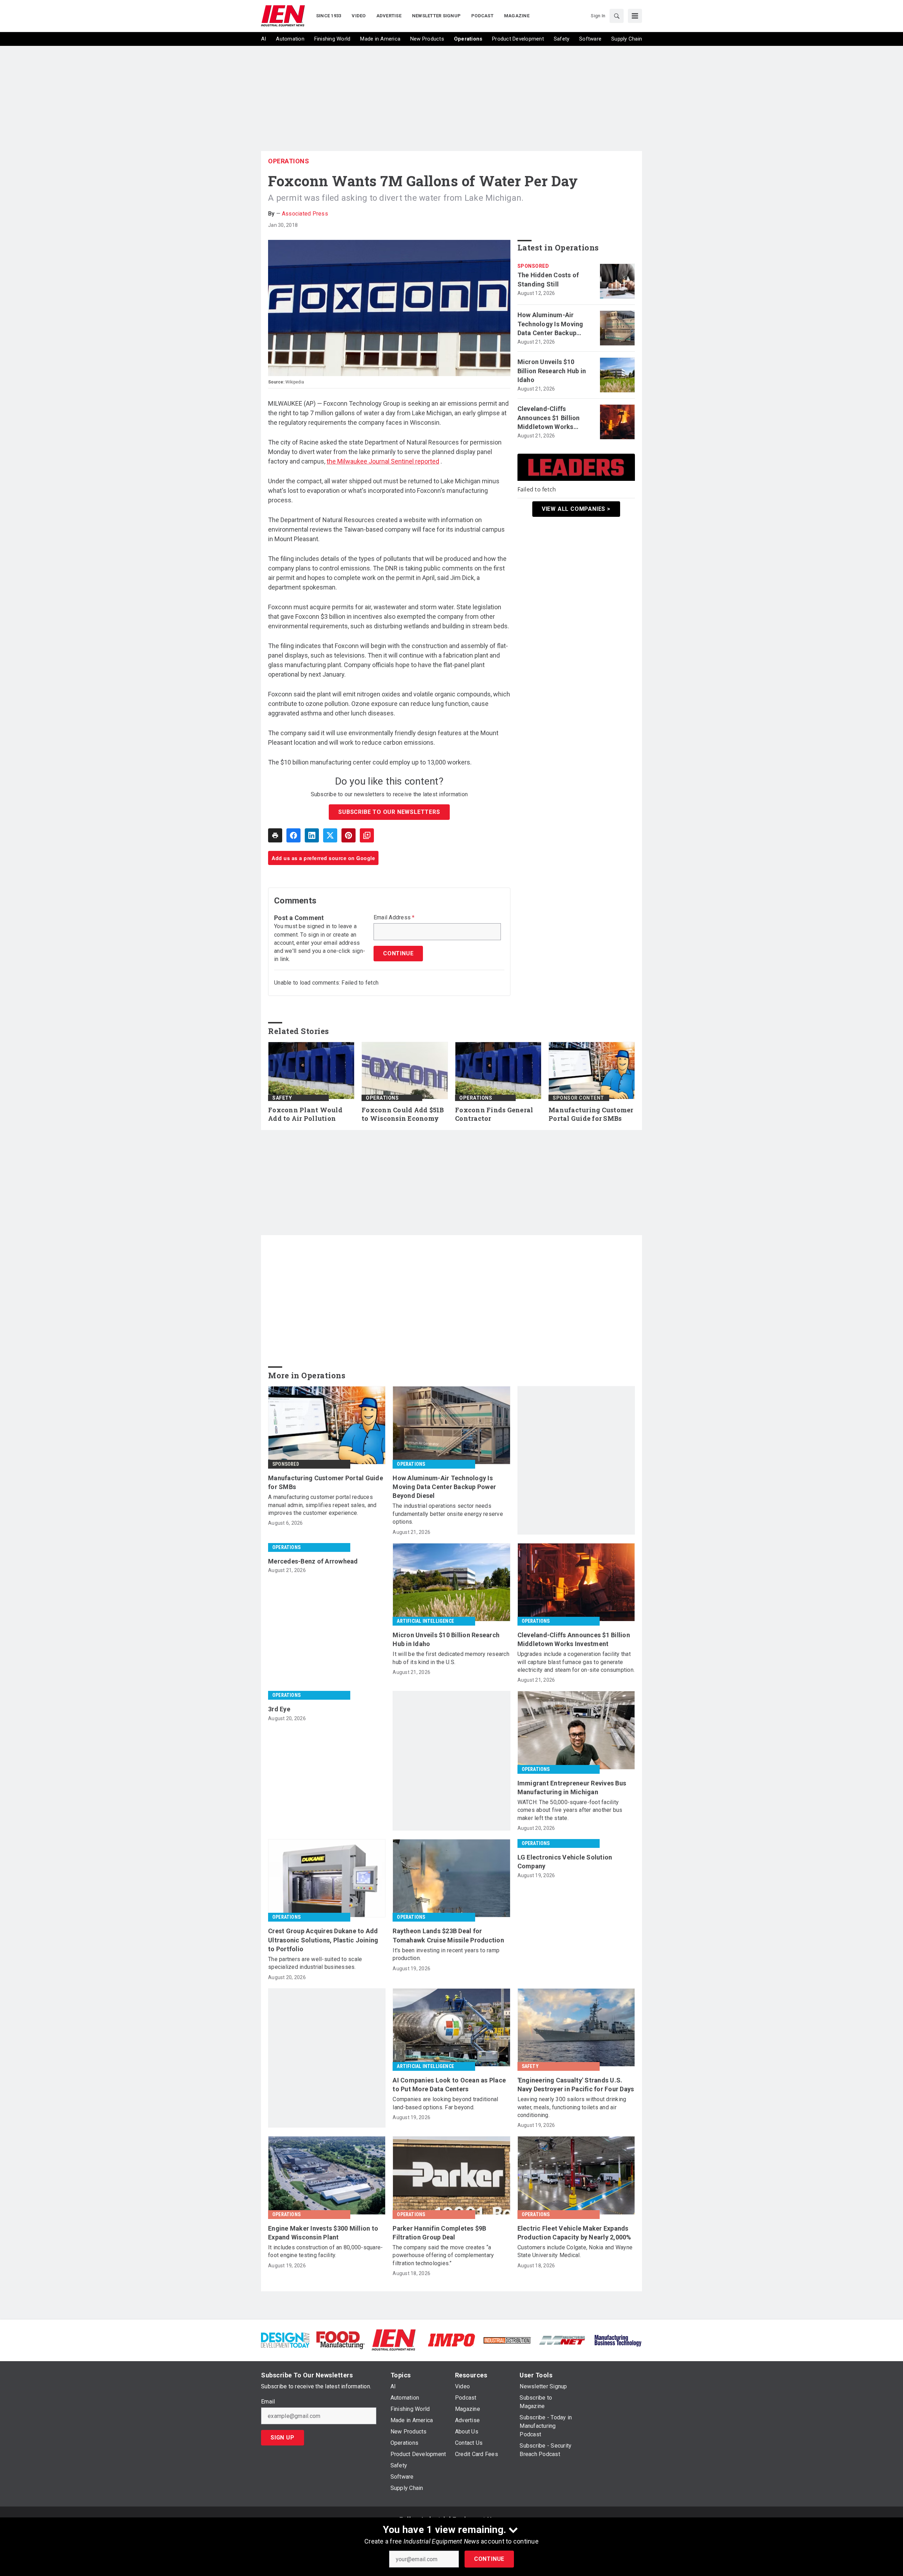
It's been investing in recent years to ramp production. (446, 1954)
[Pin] (349, 835)
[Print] (275, 835)
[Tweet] (330, 835)
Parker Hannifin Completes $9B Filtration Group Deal (439, 2233)
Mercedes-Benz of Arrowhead (313, 1561)
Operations (289, 161)
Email (268, 2402)
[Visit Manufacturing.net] (562, 2340)
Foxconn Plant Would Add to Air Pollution (305, 1114)
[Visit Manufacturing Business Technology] (618, 2339)
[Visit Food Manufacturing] (341, 2339)
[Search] (617, 16)
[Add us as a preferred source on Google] (367, 835)
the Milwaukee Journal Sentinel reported (383, 461)
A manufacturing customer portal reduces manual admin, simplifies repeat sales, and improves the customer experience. (322, 1505)
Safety (282, 1098)
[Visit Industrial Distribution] (507, 2340)
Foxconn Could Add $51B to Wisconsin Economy (403, 1114)
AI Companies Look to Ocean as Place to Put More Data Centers (449, 2085)
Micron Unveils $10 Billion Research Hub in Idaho (552, 371)
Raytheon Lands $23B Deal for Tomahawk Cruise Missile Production (448, 1935)
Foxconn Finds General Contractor (494, 1114)
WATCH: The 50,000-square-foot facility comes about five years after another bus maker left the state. (570, 1810)
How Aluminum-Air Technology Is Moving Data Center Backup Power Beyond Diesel (550, 324)
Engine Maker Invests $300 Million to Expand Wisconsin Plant (323, 2233)
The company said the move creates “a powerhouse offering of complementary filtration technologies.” (443, 2255)
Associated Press (305, 214)
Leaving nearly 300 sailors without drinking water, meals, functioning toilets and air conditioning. (572, 2107)
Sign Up (283, 2438)
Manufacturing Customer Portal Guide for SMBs (591, 1114)
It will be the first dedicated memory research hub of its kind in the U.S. (451, 1658)
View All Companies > (576, 509)
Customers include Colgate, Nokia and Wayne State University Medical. (575, 2251)
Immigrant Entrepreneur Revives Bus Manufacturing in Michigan (572, 1788)
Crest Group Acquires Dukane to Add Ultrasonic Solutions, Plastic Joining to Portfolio (323, 1940)
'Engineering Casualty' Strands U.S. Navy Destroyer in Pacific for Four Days (576, 2085)
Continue (489, 2559)
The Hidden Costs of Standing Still (548, 279)
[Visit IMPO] (451, 2339)
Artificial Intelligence (425, 1621)
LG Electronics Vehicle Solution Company (565, 1862)
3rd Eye (279, 1709)
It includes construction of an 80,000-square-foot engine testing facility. (325, 2251)
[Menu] (635, 16)
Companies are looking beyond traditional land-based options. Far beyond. (445, 2103)
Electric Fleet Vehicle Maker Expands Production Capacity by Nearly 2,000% (574, 2233)
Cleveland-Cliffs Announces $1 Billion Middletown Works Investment (549, 418)
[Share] (293, 835)
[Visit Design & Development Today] (285, 2339)
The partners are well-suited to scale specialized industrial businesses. (315, 1963)
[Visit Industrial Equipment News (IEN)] (394, 2339)
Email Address (394, 918)
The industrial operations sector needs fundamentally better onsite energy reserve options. (448, 1514)
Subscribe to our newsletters (389, 812)
